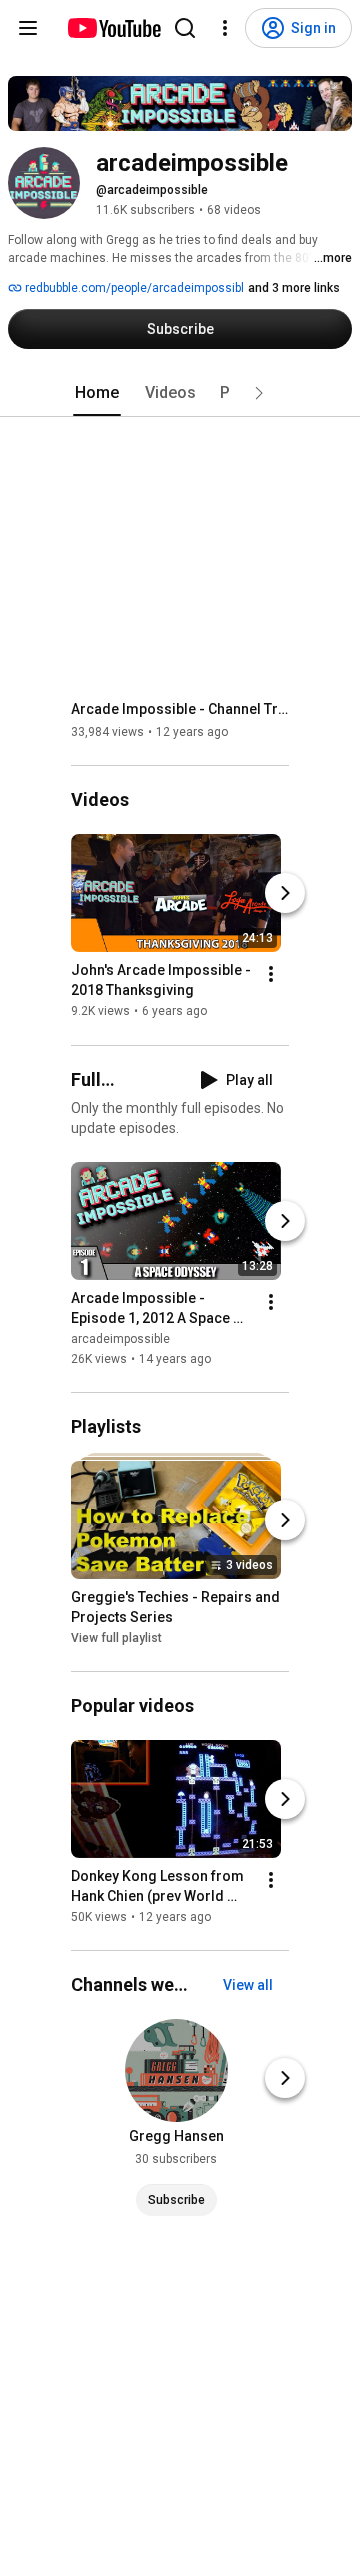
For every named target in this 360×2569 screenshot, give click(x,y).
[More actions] (271, 975)
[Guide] (28, 28)
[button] (259, 393)
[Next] (285, 894)
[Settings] (225, 28)
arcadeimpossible (120, 1339)
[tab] (97, 393)
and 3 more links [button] (294, 288)
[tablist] (180, 393)
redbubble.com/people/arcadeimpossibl (133, 288)
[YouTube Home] (113, 28)
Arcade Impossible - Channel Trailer (180, 709)
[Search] (185, 28)
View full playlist (116, 1638)
